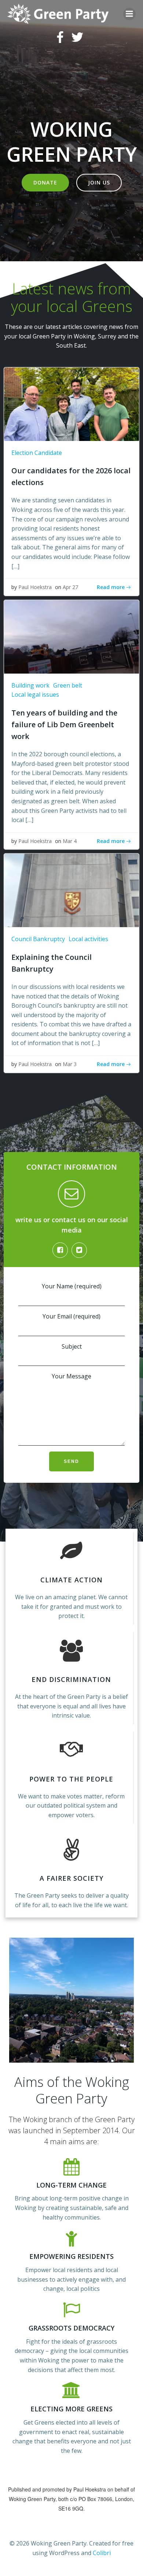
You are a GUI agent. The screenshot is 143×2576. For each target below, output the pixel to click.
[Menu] (129, 14)
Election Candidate (37, 453)
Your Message (71, 1376)
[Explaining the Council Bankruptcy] (71, 890)
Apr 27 (70, 587)
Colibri (102, 2553)
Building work (30, 685)
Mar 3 (70, 1064)
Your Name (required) (72, 1286)
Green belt (68, 685)
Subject (72, 1346)
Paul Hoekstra (35, 587)
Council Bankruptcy (38, 939)
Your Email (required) (71, 1316)
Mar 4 (70, 841)
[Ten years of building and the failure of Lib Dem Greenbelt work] (71, 636)
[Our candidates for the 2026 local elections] (71, 403)
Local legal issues (35, 695)
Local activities (88, 939)
